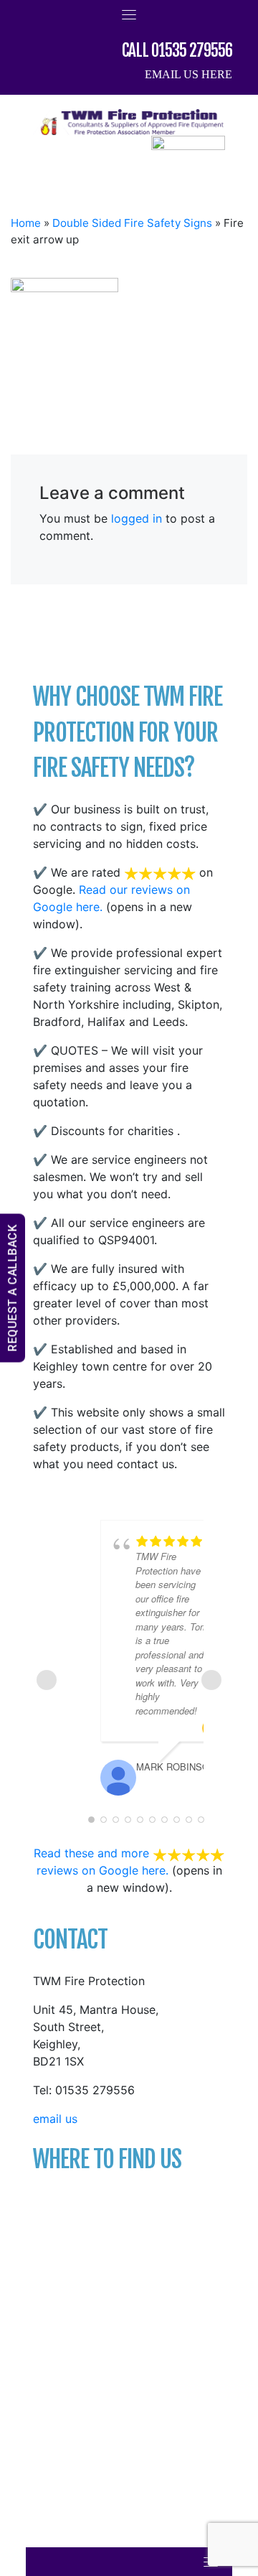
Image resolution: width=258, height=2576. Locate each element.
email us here (188, 74)
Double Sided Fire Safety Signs (132, 223)
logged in (137, 518)
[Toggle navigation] (129, 14)
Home (26, 223)
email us (55, 2119)
